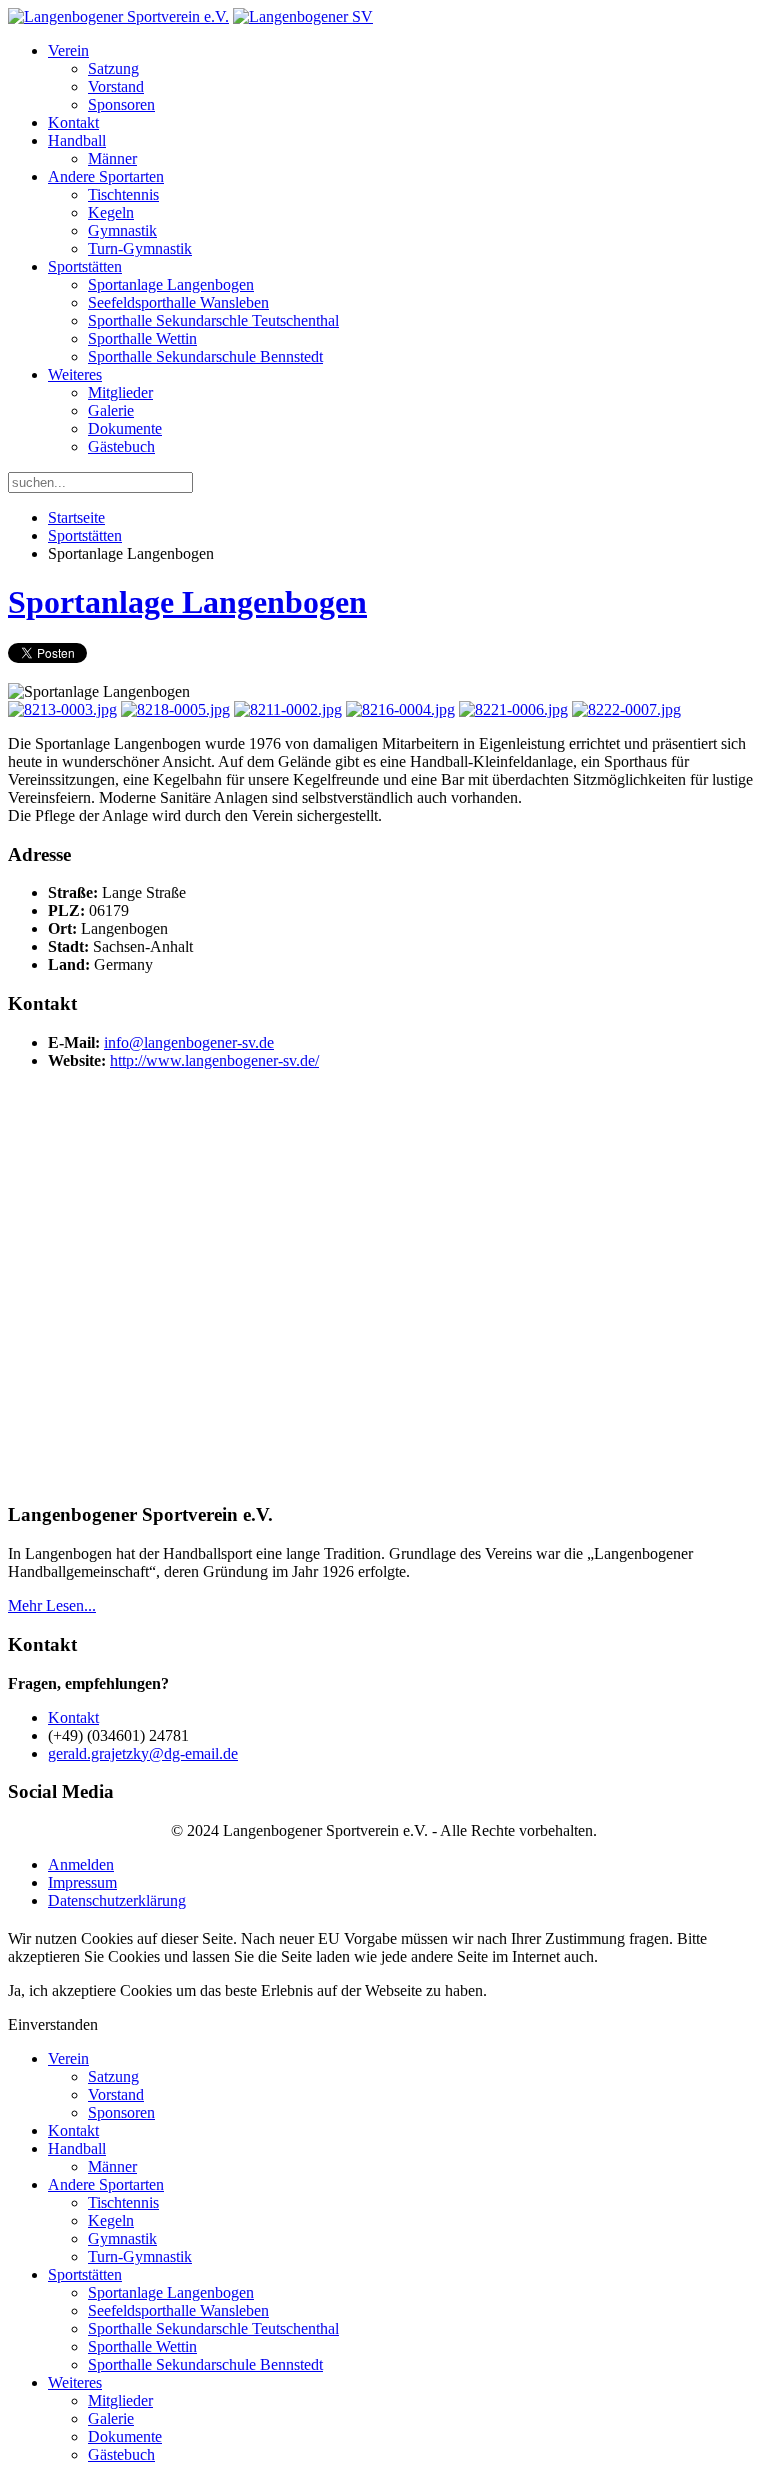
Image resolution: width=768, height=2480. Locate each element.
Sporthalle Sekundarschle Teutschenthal (213, 320)
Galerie (111, 410)
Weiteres (75, 374)
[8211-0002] (288, 709)
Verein (68, 50)
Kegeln (111, 212)
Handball (77, 140)
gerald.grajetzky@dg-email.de (143, 1753)
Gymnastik (122, 230)
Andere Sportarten (106, 176)
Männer (112, 158)
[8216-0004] (400, 709)
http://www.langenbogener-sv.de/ (214, 1060)
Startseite (76, 517)
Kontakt (73, 122)
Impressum (82, 1882)
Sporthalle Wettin (142, 338)
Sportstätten (85, 266)
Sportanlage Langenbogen (171, 284)
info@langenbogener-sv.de (189, 1042)
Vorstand (116, 86)
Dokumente (125, 428)
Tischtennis (123, 194)
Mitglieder (120, 392)
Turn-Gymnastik (140, 248)
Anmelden (81, 1864)
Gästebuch (121, 446)
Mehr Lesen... (52, 1605)
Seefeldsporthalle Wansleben (178, 302)
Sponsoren (121, 104)
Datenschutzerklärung (117, 1900)
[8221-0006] (513, 709)
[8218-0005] (175, 709)
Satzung (113, 68)
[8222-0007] (626, 709)
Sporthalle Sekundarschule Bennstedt (205, 356)
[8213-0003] (62, 709)
